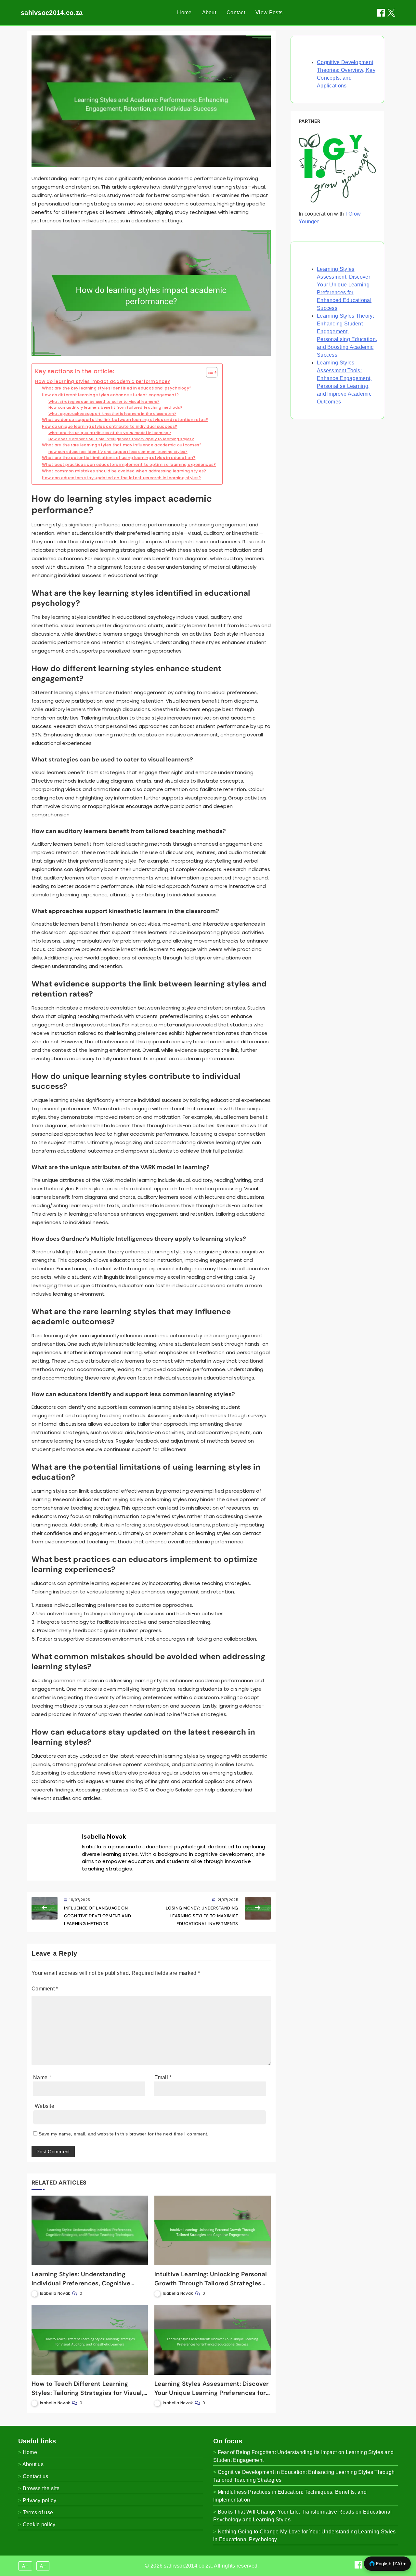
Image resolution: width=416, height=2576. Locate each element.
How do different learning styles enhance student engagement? (110, 395)
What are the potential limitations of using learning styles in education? (119, 458)
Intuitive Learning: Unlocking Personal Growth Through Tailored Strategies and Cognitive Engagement (211, 2283)
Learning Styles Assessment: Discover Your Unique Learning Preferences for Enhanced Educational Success (212, 2393)
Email (163, 2077)
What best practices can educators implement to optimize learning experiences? (129, 464)
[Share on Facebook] (381, 13)
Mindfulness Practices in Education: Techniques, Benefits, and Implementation (290, 2496)
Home (184, 13)
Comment (45, 1989)
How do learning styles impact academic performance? (103, 382)
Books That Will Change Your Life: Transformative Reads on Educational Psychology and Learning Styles (302, 2516)
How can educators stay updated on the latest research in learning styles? (121, 478)
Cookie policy (39, 2524)
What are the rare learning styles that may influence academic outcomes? (122, 445)
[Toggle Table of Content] (208, 372)
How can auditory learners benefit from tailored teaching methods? (116, 407)
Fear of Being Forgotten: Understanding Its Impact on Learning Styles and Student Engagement (303, 2456)
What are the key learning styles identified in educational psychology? (117, 388)
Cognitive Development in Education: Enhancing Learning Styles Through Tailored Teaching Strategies (304, 2476)
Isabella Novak (104, 1836)
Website (45, 2106)
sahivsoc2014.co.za (52, 13)
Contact (236, 13)
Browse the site (41, 2488)
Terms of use (38, 2512)
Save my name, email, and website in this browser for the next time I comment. (123, 2134)
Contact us (36, 2476)
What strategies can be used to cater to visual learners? (104, 402)
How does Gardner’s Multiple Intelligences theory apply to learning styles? (121, 439)
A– (43, 2566)
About (209, 13)
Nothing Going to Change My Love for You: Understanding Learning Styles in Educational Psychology (305, 2536)
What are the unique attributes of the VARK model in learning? (110, 433)
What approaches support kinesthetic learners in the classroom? (112, 414)
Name (42, 2077)
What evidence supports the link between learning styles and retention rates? (125, 420)
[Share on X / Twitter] (391, 13)
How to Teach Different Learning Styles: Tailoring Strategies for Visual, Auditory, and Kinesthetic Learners (87, 2393)
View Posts (269, 13)
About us (33, 2464)
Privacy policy (39, 2500)
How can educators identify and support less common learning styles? (118, 452)
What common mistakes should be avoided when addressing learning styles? (124, 471)
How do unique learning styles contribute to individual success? (110, 426)
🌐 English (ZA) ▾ (387, 2563)
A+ (25, 2566)
